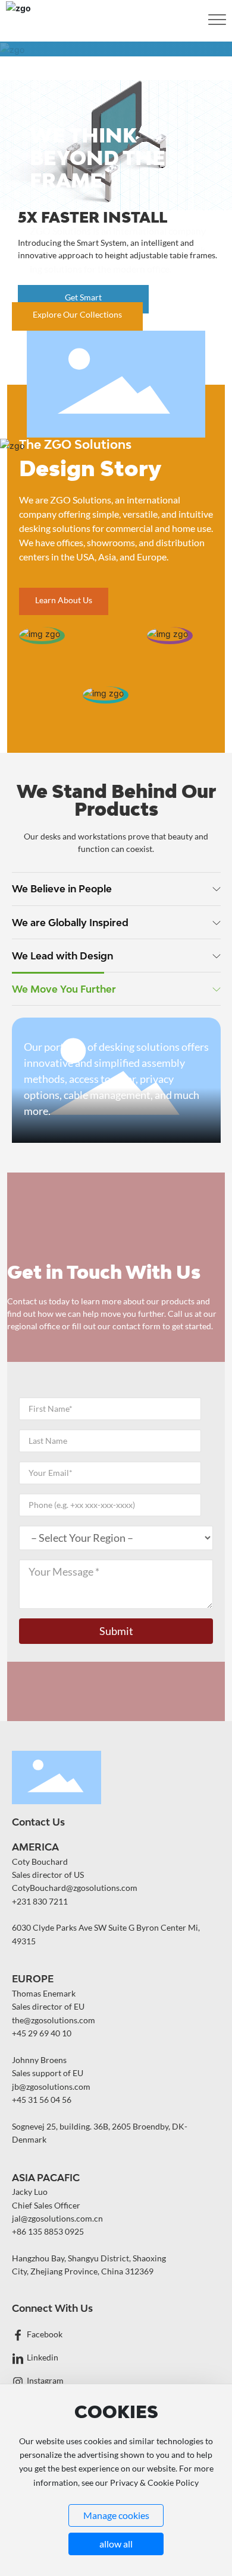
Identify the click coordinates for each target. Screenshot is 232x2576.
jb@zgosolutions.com (51, 2087)
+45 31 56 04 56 (42, 2100)
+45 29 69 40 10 (42, 2033)
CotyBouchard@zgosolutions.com (75, 1888)
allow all (116, 2544)
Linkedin (43, 2357)
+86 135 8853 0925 (48, 2231)
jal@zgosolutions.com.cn (57, 2218)
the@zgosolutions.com (54, 2020)
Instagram (45, 2380)
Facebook (45, 2334)
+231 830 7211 (40, 1901)
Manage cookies (116, 2515)
